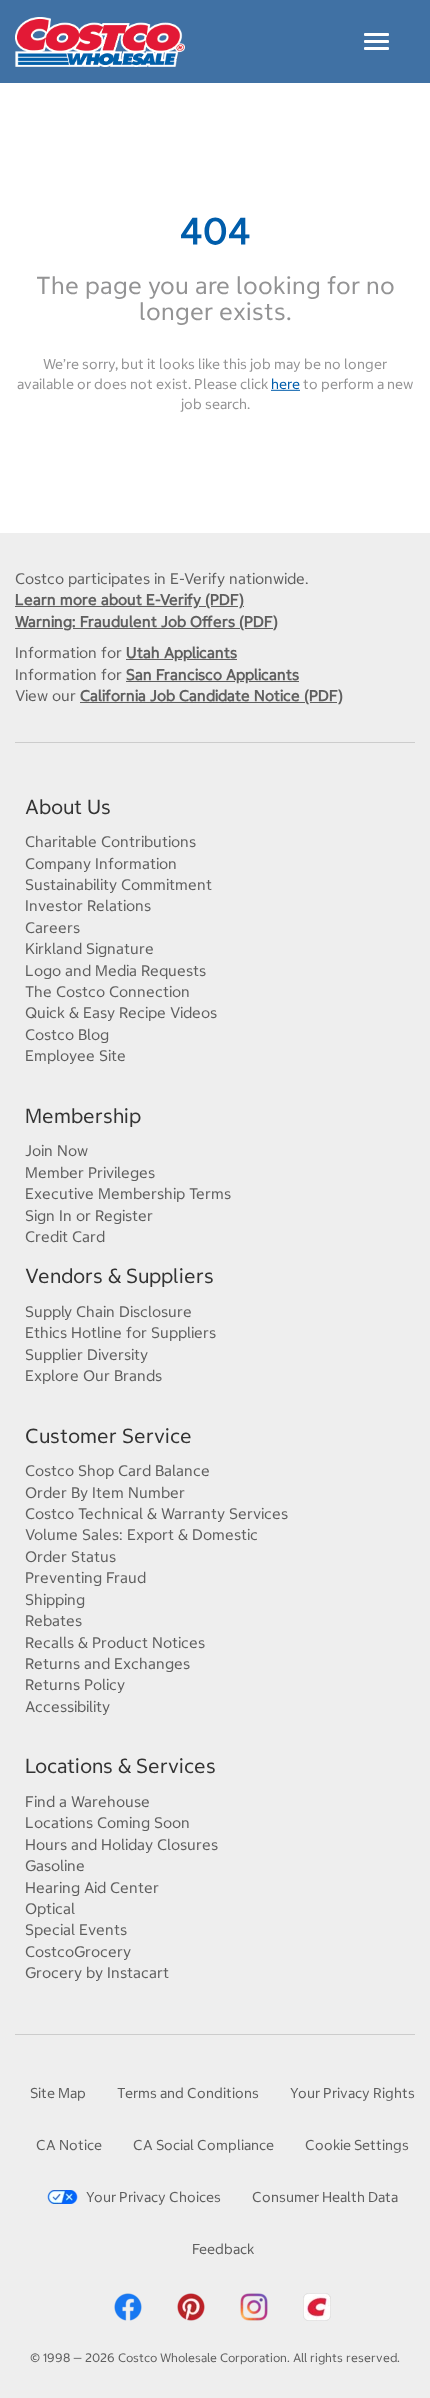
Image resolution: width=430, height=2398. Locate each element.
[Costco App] (317, 2305)
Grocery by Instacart (97, 1972)
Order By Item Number (105, 1492)
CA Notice (69, 2145)
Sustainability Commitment (118, 884)
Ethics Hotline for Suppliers (120, 1332)
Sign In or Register (89, 1215)
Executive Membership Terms (128, 1193)
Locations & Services (120, 1765)
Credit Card (65, 1236)
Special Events (76, 1929)
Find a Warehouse (87, 1801)
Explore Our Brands (93, 1375)
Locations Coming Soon (107, 1822)
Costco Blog (67, 1034)
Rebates (53, 1620)
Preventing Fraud (85, 1577)
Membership (83, 1115)
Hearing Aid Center (92, 1887)
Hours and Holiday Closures (121, 1844)
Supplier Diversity (86, 1354)
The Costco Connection (107, 991)
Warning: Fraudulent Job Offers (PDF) (146, 621)
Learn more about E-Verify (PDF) (129, 599)
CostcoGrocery (78, 1951)
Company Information (101, 863)
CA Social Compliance (203, 2145)
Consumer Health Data (325, 2197)
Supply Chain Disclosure (108, 1311)
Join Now (56, 1150)
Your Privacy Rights (352, 2093)
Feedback (223, 2249)
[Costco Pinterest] (191, 2305)
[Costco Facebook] (128, 2305)
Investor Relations (88, 905)
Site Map (58, 2093)
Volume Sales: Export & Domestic (141, 1534)
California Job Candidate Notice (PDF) (211, 695)
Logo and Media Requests (115, 970)
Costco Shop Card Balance (117, 1470)
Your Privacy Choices (153, 2197)
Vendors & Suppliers (119, 1275)
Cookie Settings (357, 2145)
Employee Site (75, 1055)
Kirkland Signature (89, 948)
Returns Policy (75, 1684)
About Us (68, 806)
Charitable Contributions (110, 841)
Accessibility (67, 1706)
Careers (52, 927)
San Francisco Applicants (212, 674)
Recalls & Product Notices (115, 1642)
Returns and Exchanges (107, 1663)
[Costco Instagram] (254, 2305)
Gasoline (55, 1865)
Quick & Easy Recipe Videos (121, 1012)
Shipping (55, 1599)
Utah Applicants (181, 652)
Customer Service (108, 1435)
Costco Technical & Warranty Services (156, 1513)
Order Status (70, 1556)
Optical (50, 1908)
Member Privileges (90, 1172)
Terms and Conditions (188, 2093)
